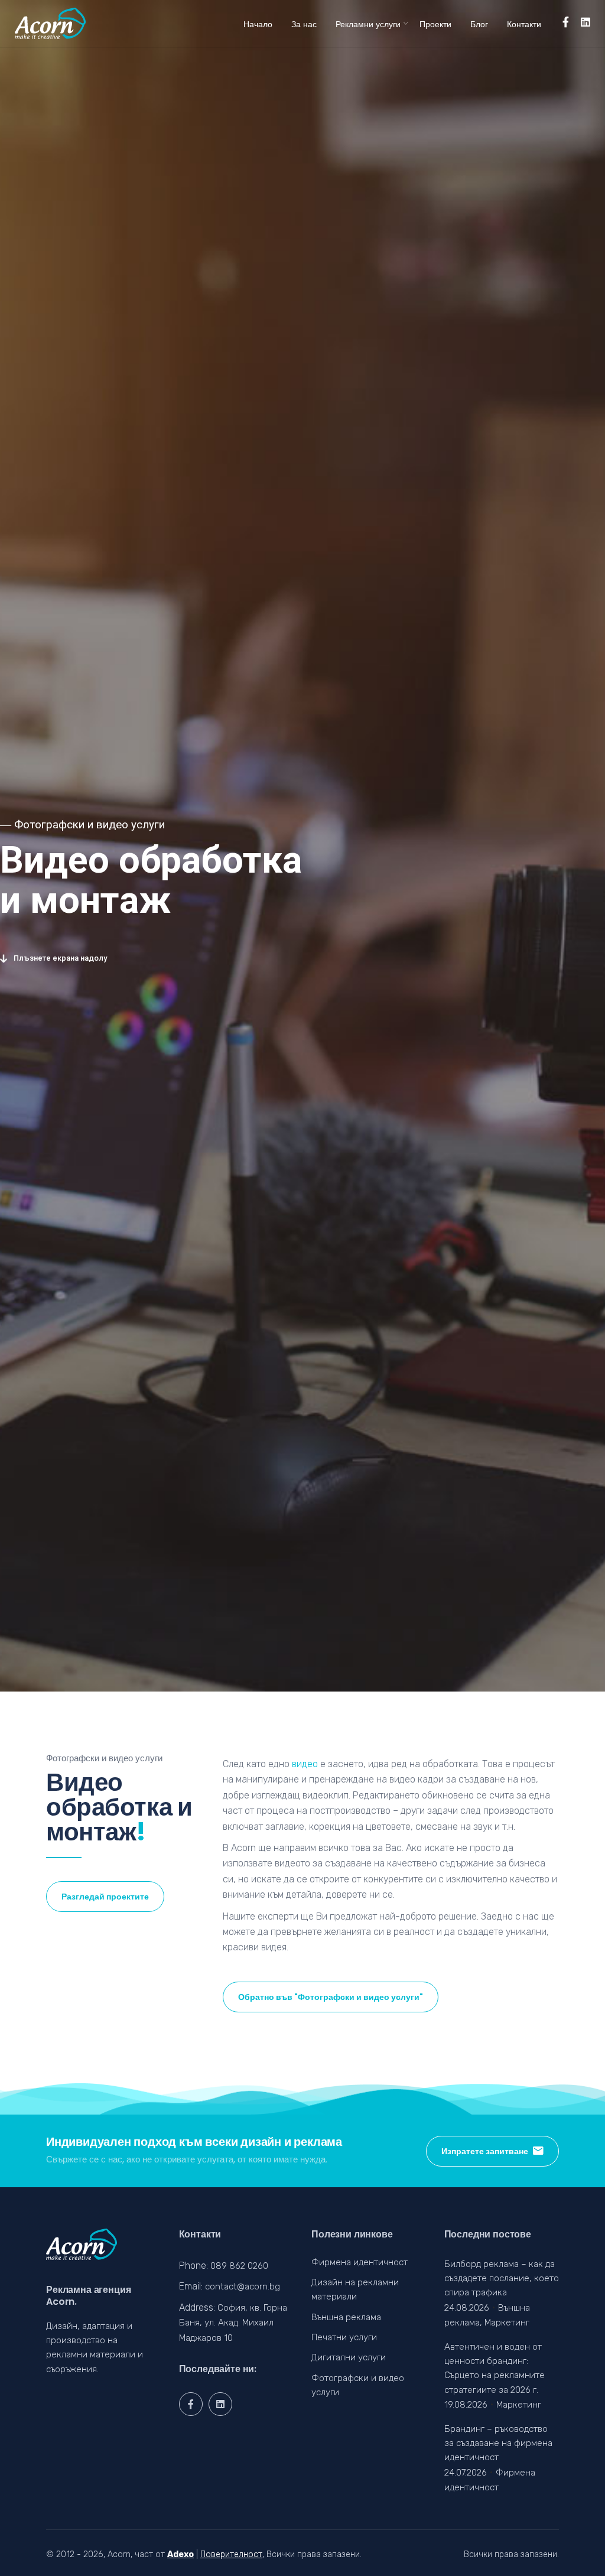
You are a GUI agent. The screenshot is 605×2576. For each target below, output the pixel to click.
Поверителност (231, 2554)
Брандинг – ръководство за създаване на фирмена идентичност (498, 2443)
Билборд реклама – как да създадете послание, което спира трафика (502, 2279)
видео (305, 1764)
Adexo (180, 2554)
